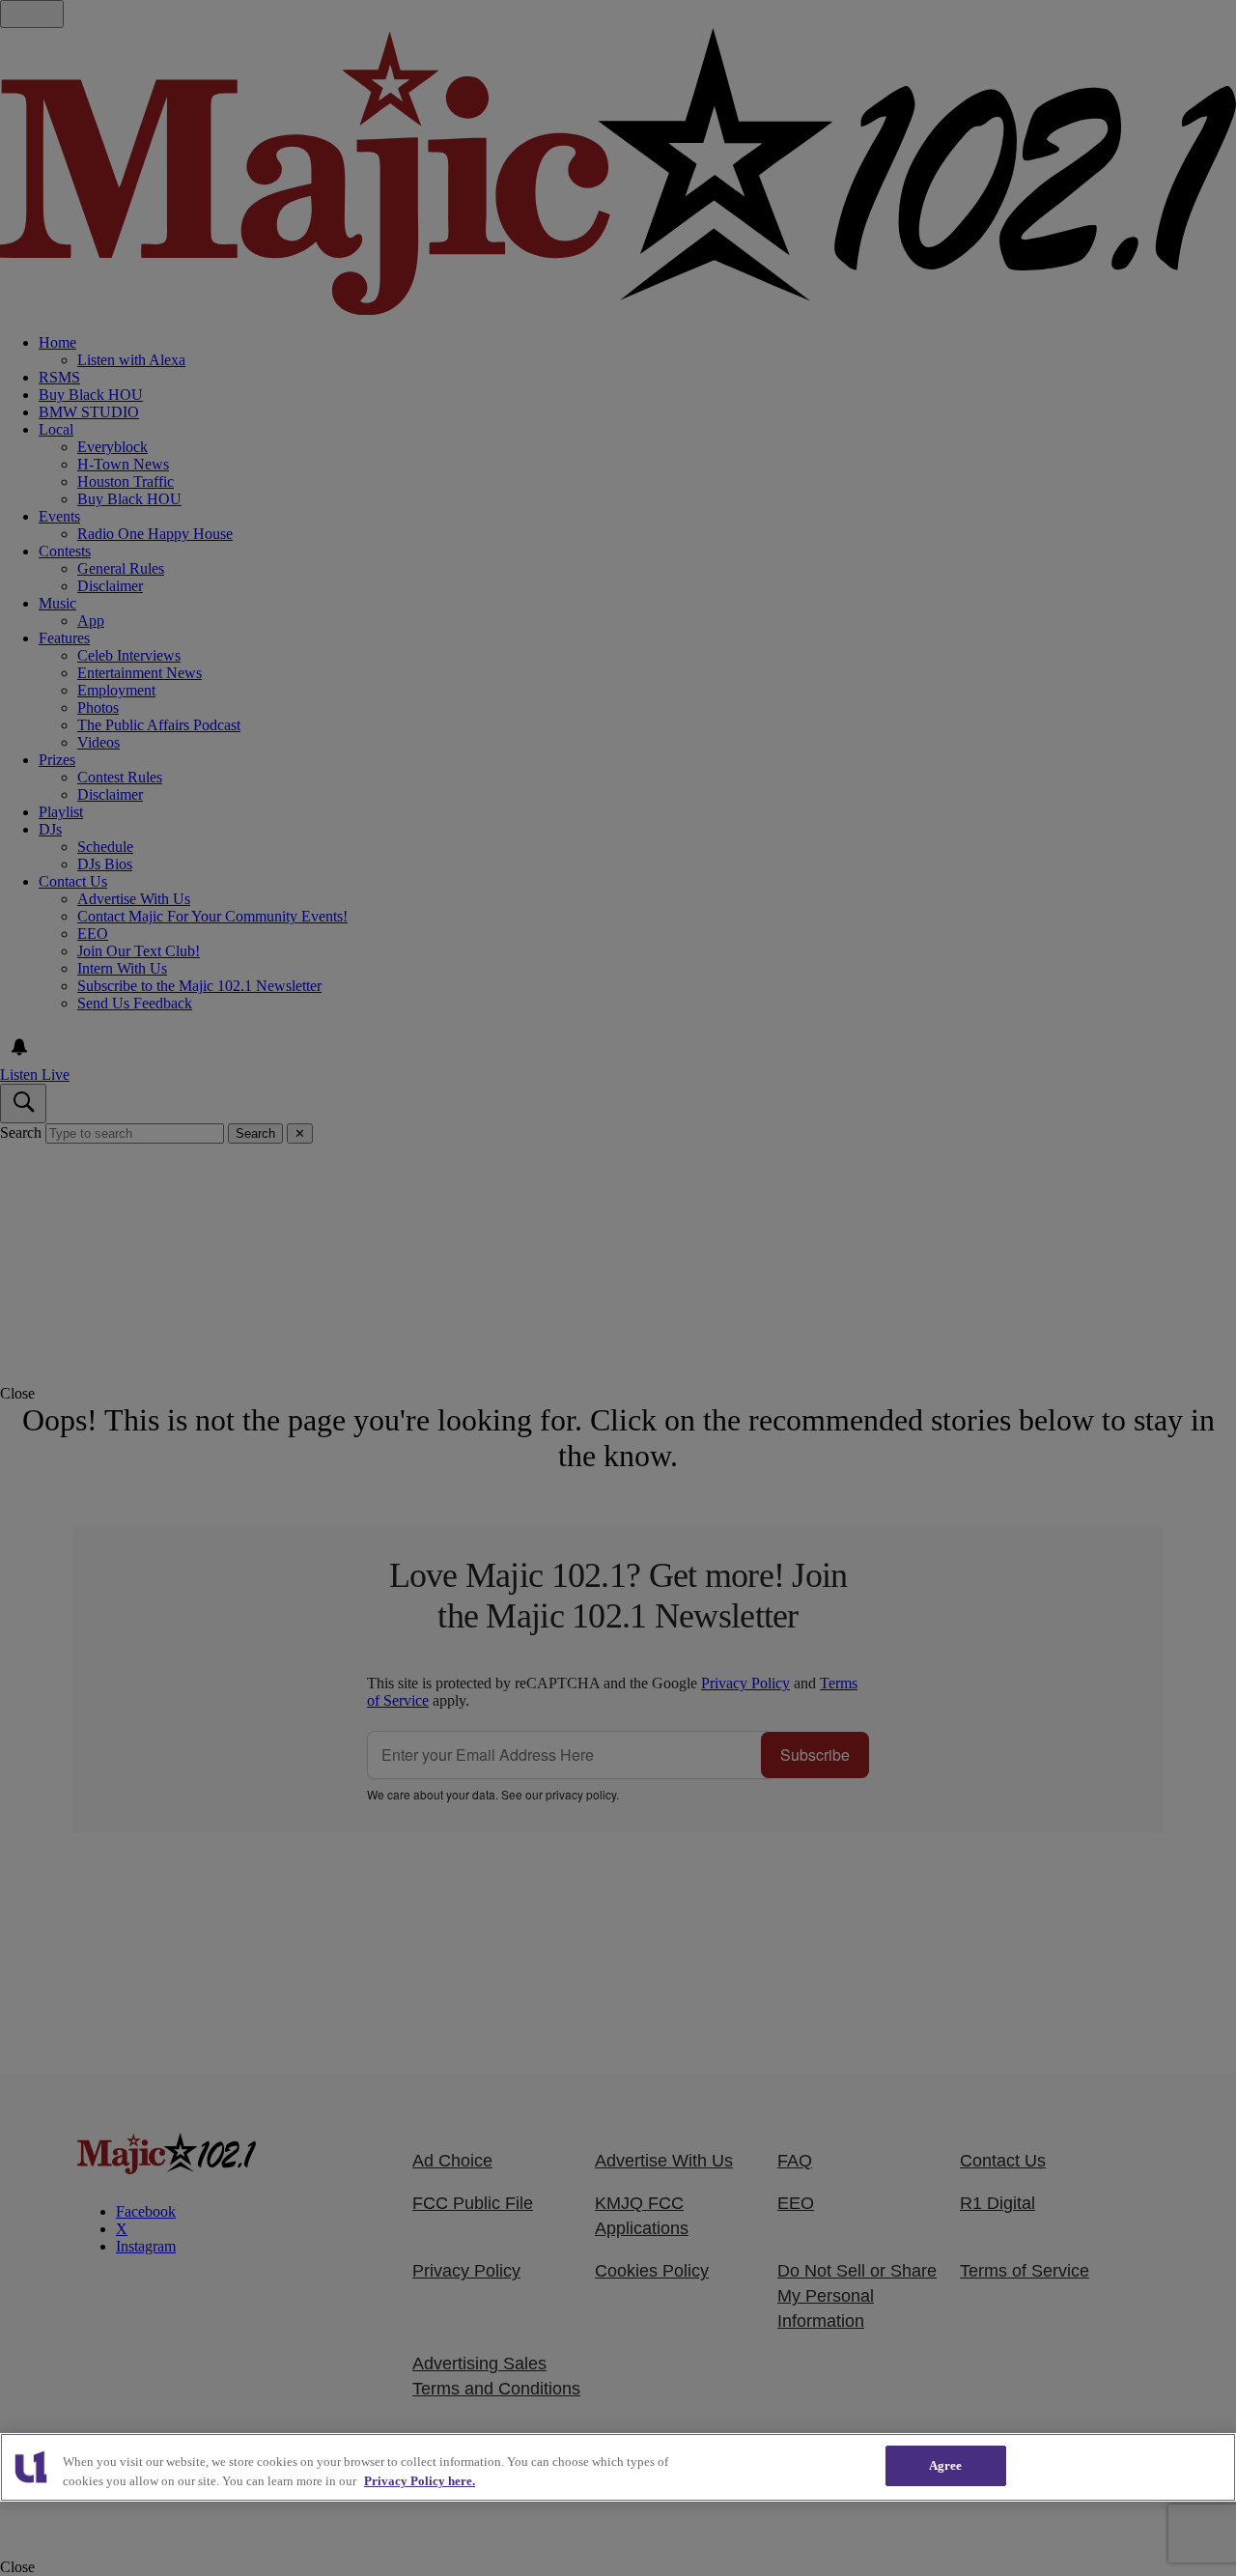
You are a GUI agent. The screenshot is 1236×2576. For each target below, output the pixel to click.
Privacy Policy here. (420, 2481)
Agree (946, 2465)
